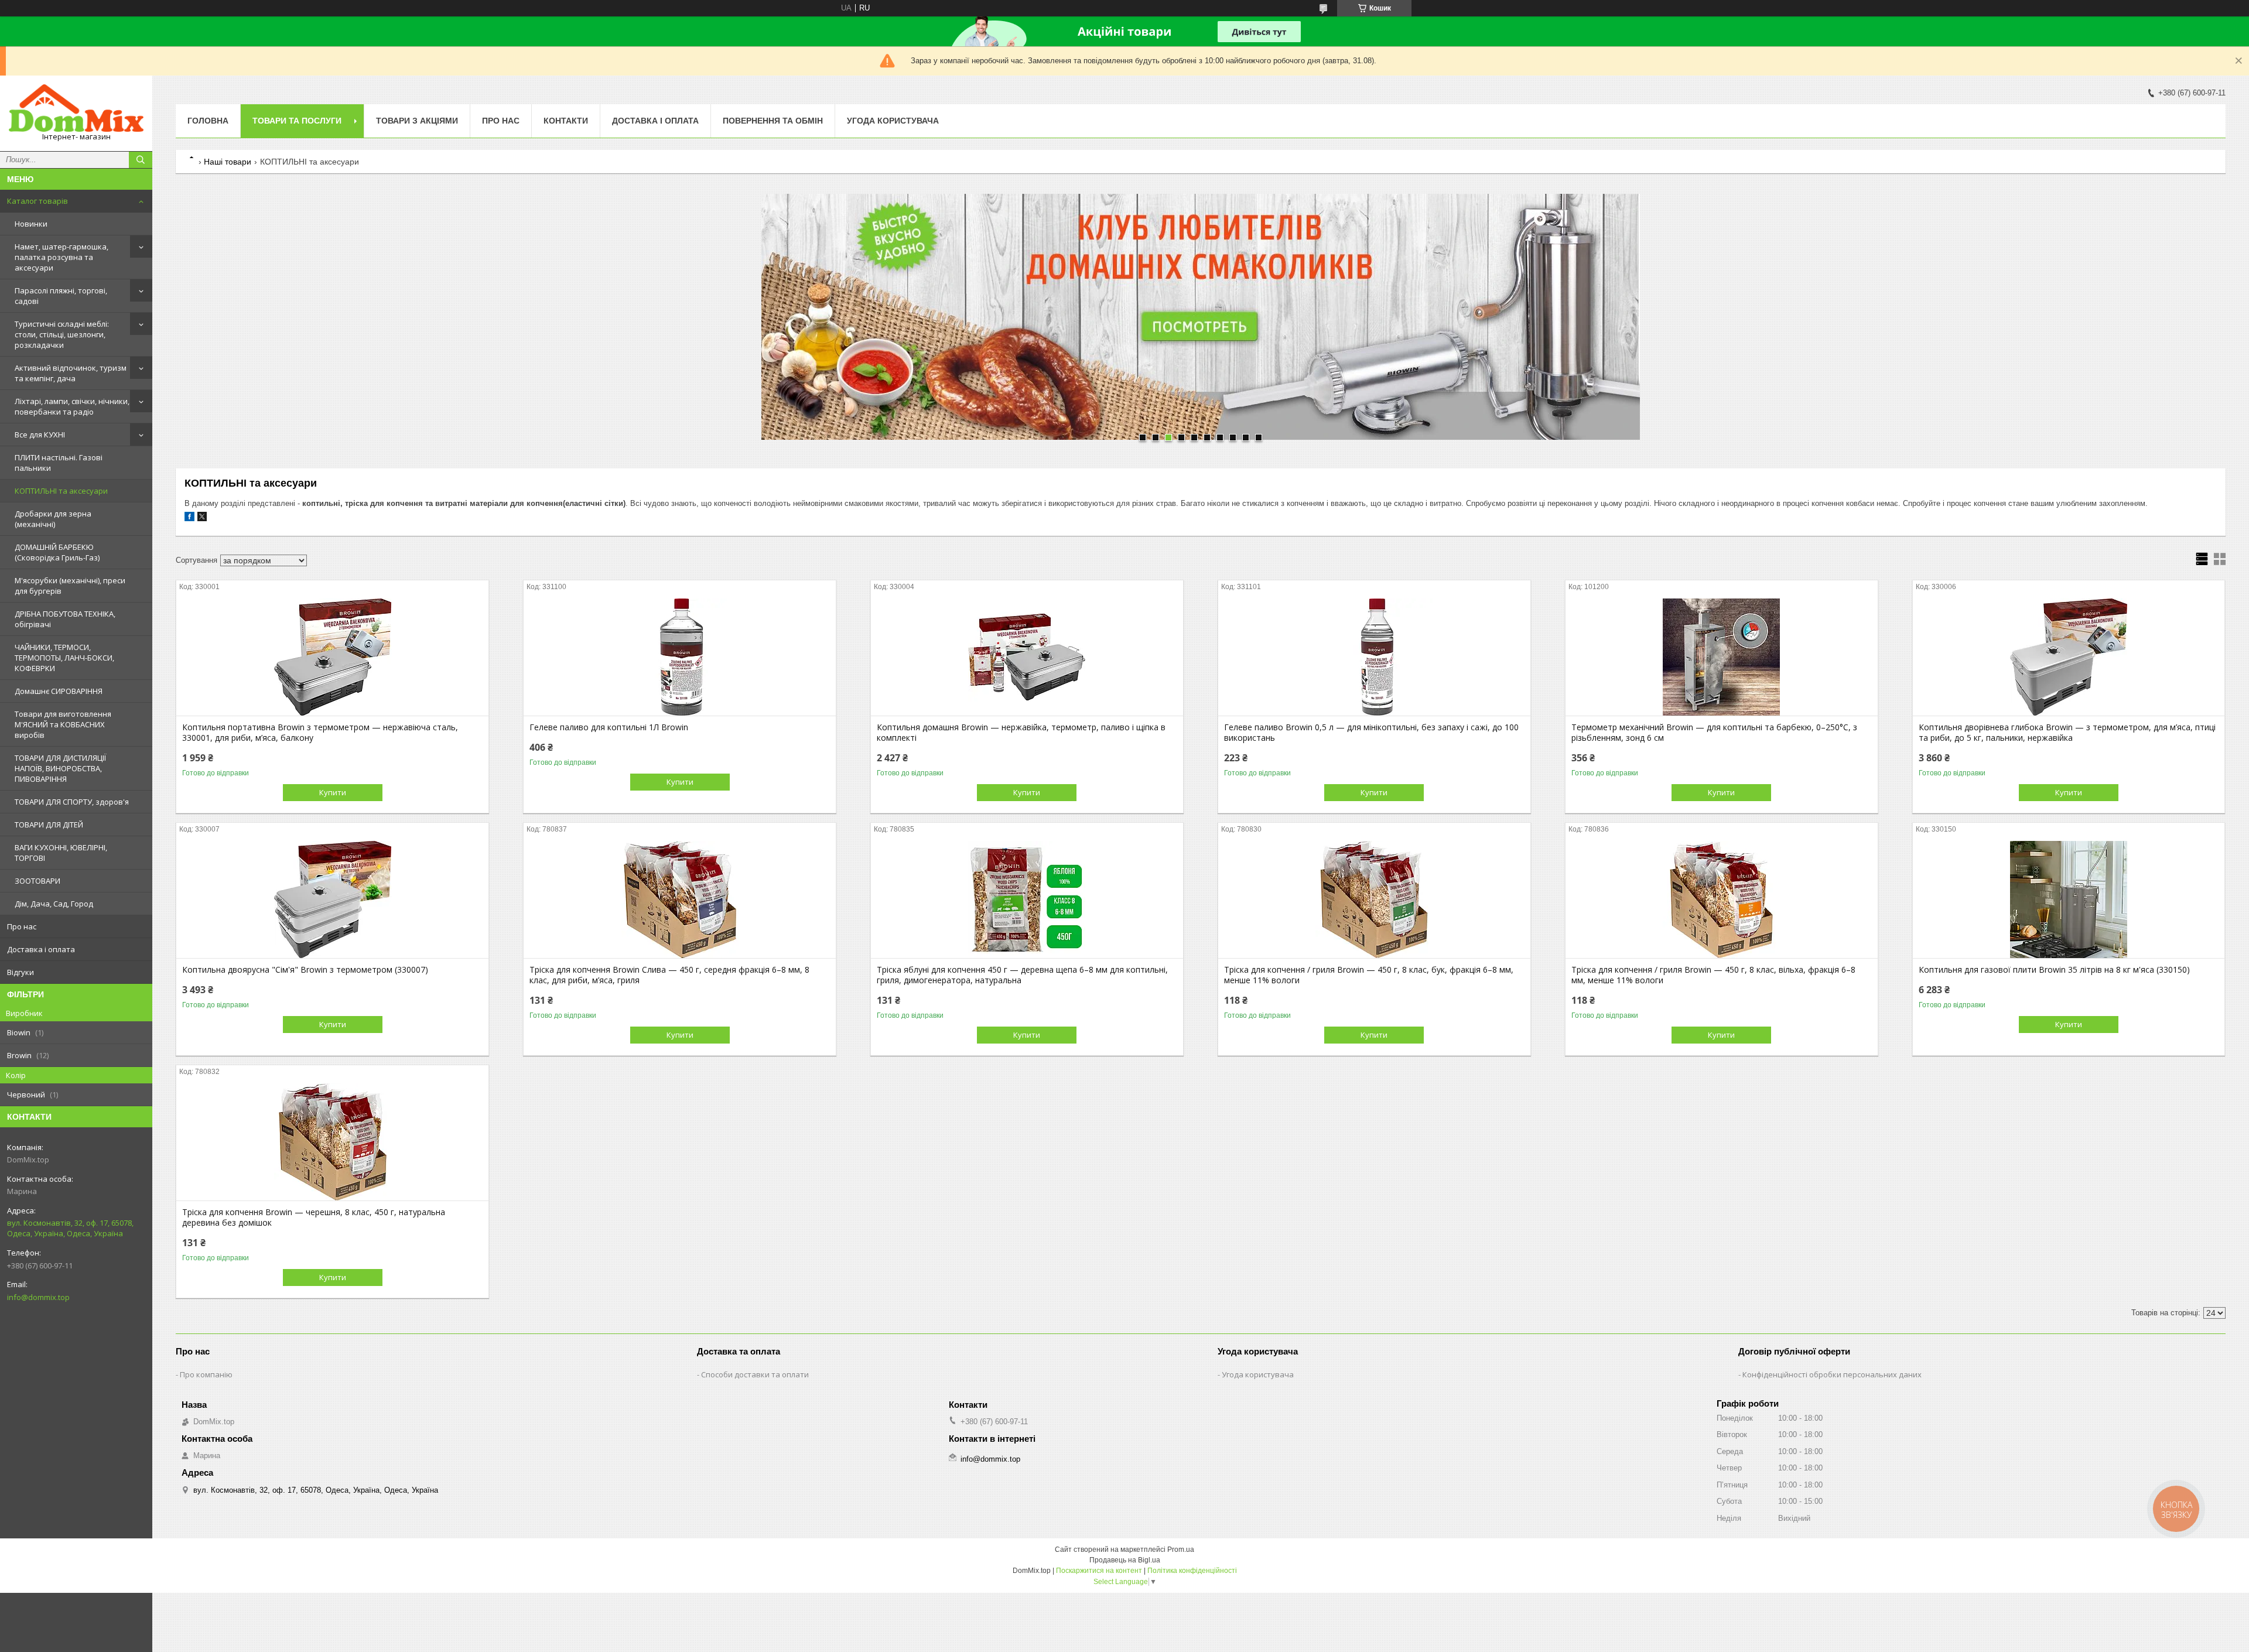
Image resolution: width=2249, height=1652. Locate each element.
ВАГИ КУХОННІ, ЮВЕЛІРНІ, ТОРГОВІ (61, 853)
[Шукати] (141, 160)
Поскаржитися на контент (1099, 1571)
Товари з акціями (417, 121)
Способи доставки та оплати (755, 1374)
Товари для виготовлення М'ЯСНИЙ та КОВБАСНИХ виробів (63, 724)
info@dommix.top (38, 1297)
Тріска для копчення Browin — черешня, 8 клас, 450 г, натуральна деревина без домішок (314, 1217)
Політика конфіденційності (1192, 1571)
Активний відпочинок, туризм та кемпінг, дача (71, 373)
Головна (208, 121)
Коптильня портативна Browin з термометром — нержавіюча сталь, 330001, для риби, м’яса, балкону (320, 733)
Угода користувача (893, 121)
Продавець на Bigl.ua (1125, 1560)
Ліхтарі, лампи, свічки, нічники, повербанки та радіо (72, 406)
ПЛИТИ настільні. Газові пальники (59, 463)
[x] (202, 519)
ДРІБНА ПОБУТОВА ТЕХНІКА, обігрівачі (65, 619)
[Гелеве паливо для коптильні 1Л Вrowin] (680, 657)
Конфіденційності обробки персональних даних (1832, 1374)
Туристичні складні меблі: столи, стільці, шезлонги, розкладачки (62, 334)
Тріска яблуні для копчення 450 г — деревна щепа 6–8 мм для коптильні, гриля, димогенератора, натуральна (1022, 975)
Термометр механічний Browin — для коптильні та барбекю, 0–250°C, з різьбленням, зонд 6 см (1714, 733)
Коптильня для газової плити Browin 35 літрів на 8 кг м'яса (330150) (2054, 970)
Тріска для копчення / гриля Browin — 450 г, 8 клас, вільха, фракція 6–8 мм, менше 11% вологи (1713, 975)
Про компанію (206, 1374)
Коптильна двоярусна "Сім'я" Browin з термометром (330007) (305, 970)
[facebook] (189, 519)
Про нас (22, 926)
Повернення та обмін (773, 121)
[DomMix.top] (76, 108)
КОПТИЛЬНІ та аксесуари (61, 491)
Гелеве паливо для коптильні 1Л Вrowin (609, 727)
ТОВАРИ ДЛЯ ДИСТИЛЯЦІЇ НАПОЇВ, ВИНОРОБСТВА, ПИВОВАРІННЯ (60, 768)
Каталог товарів (37, 201)
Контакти (566, 121)
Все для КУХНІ (40, 435)
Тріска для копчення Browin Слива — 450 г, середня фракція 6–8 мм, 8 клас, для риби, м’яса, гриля (669, 975)
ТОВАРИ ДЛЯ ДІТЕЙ (49, 825)
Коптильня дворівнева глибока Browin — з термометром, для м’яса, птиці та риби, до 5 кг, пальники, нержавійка (2067, 733)
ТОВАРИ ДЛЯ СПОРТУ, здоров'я (72, 802)
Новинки (31, 224)
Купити (333, 792)
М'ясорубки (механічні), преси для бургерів (70, 586)
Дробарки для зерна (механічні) (53, 519)
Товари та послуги (297, 121)
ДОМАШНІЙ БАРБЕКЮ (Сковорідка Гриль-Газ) (57, 552)
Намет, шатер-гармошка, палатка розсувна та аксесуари (61, 257)
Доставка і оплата (41, 949)
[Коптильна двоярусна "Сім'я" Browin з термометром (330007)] (332, 899)
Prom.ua (1181, 1550)
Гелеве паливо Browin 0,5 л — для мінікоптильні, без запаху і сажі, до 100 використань (1371, 733)
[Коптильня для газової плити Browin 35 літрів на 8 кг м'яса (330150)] (2069, 899)
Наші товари (228, 162)
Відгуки (20, 972)
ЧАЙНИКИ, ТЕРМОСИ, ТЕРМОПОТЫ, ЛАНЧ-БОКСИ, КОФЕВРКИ (64, 658)
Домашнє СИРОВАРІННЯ (59, 691)
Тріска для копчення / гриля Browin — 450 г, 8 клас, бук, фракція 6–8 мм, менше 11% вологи (1369, 975)
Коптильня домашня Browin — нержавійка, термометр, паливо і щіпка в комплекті (1021, 733)
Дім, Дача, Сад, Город (54, 904)
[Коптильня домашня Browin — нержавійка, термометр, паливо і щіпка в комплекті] (1027, 657)
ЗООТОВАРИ (37, 881)
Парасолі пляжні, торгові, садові (61, 296)
